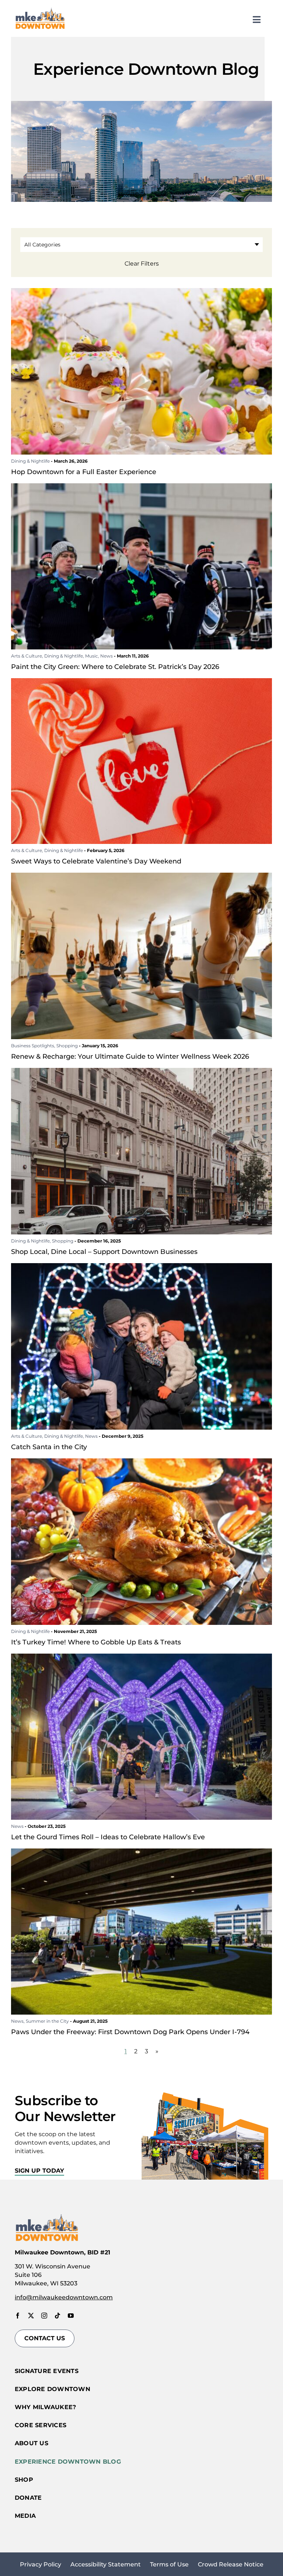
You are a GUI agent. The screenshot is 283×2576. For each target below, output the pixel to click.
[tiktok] (57, 2316)
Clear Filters (142, 264)
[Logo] (40, 9)
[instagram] (44, 2316)
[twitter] (31, 2316)
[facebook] (18, 2316)
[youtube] (71, 2316)
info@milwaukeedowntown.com (64, 2297)
